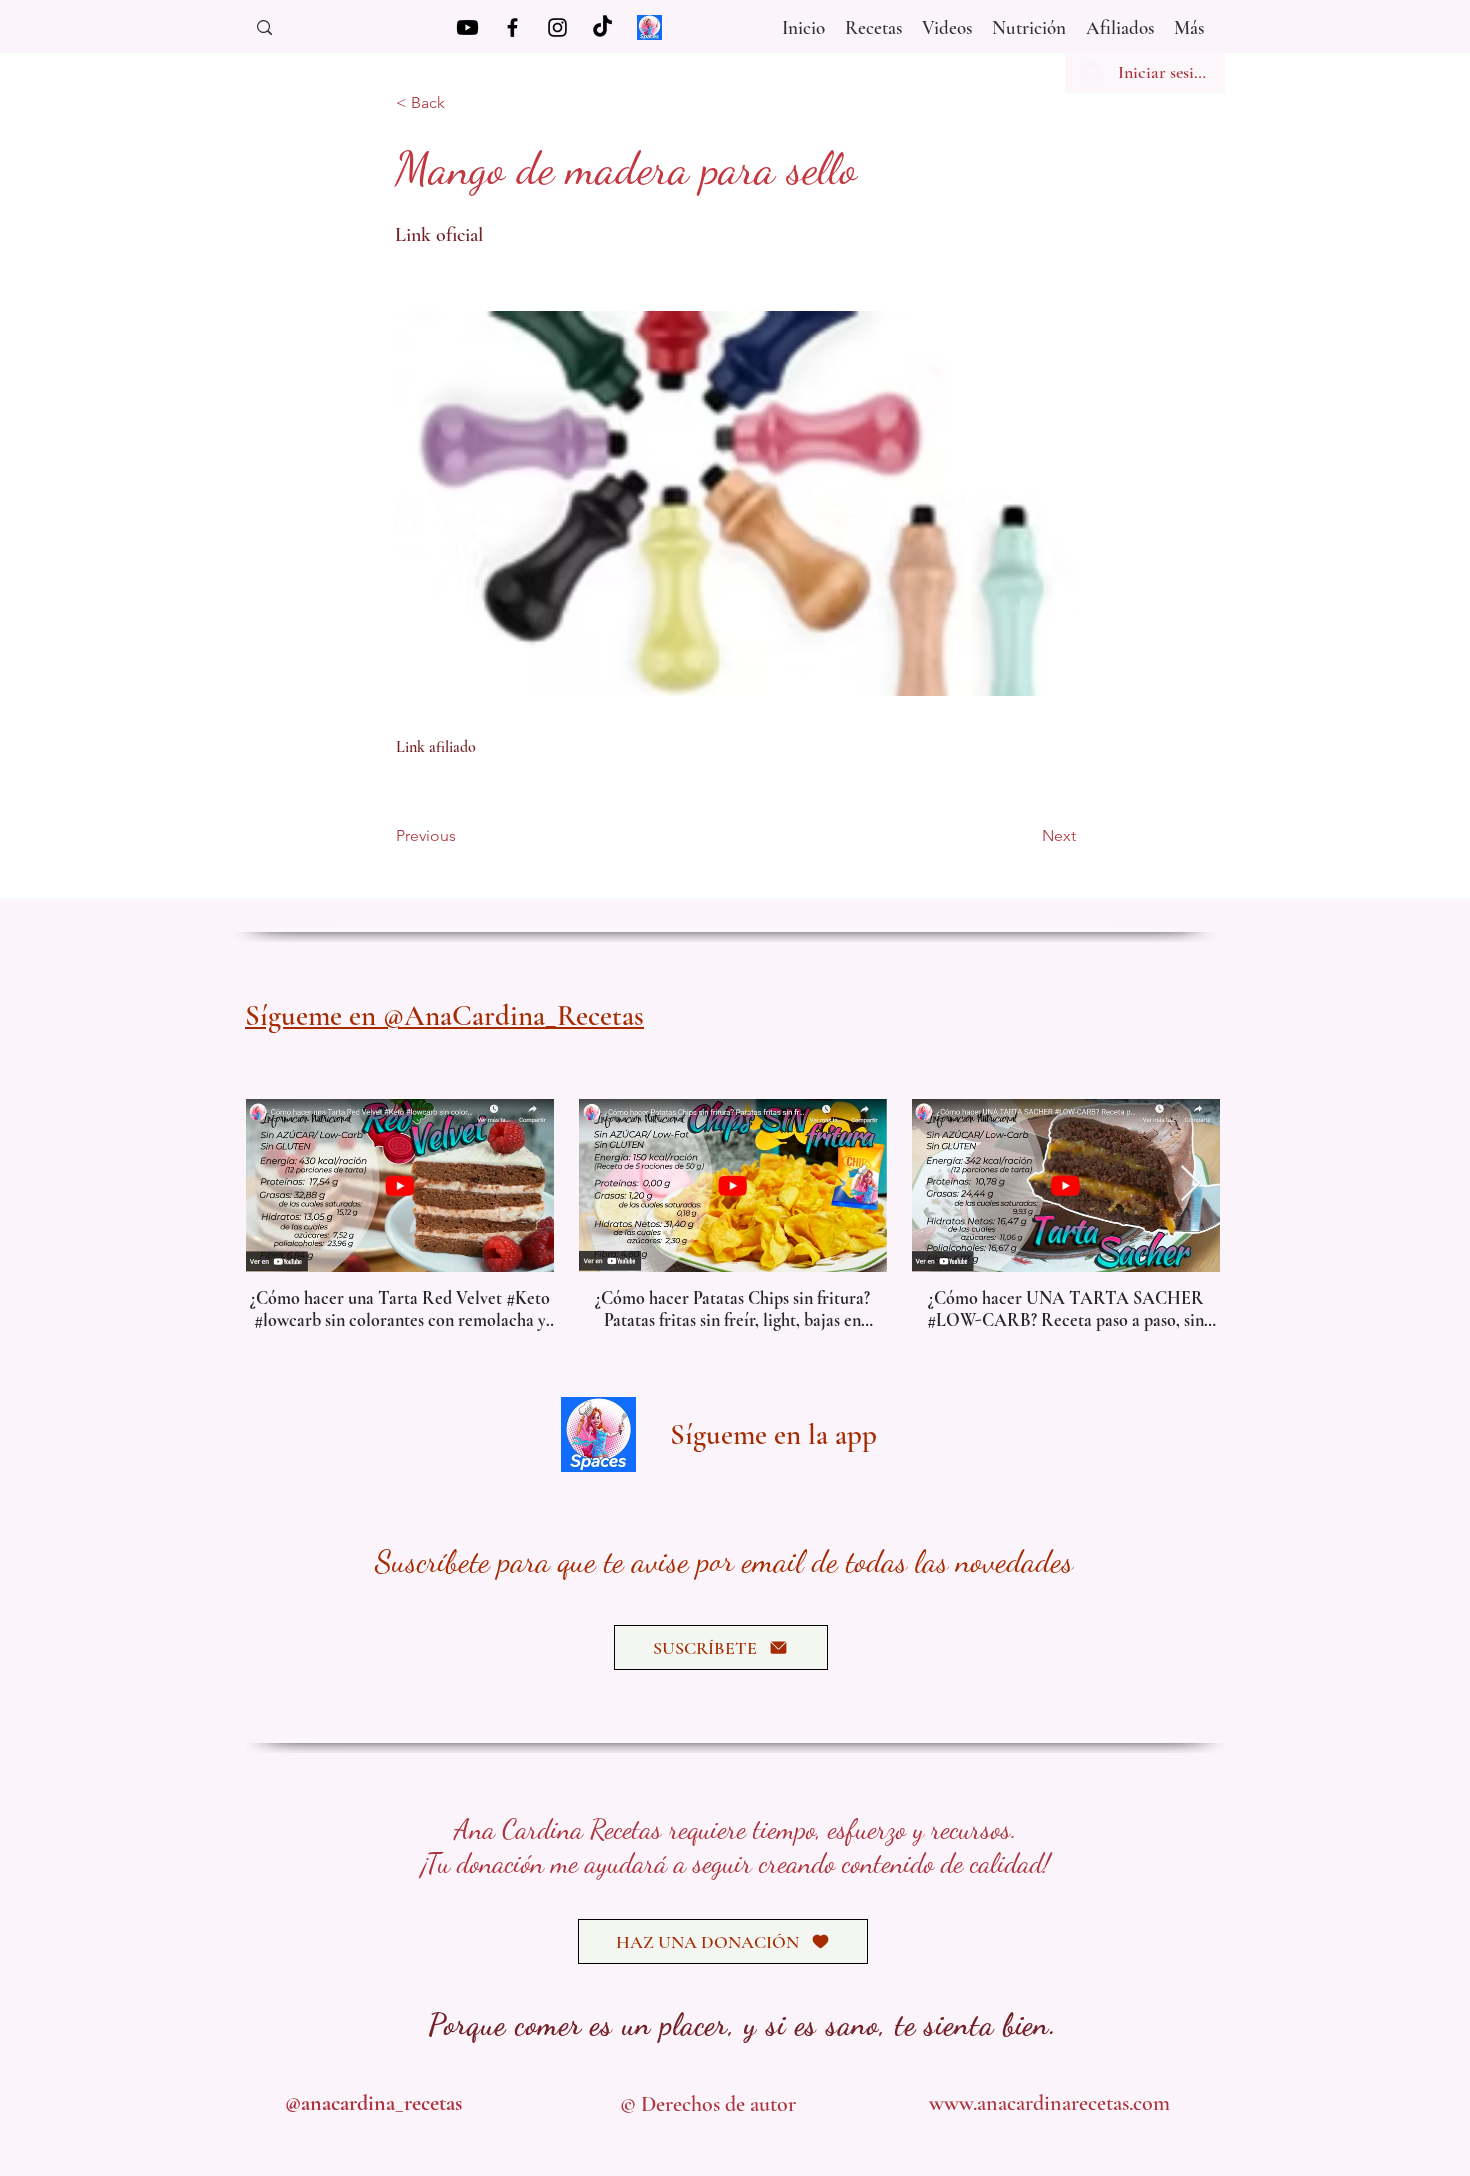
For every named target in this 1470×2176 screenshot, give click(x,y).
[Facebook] (512, 27)
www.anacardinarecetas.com (1049, 2103)
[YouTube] (467, 27)
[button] (947, 23)
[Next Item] (1190, 1184)
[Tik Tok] (602, 27)
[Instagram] (557, 27)
